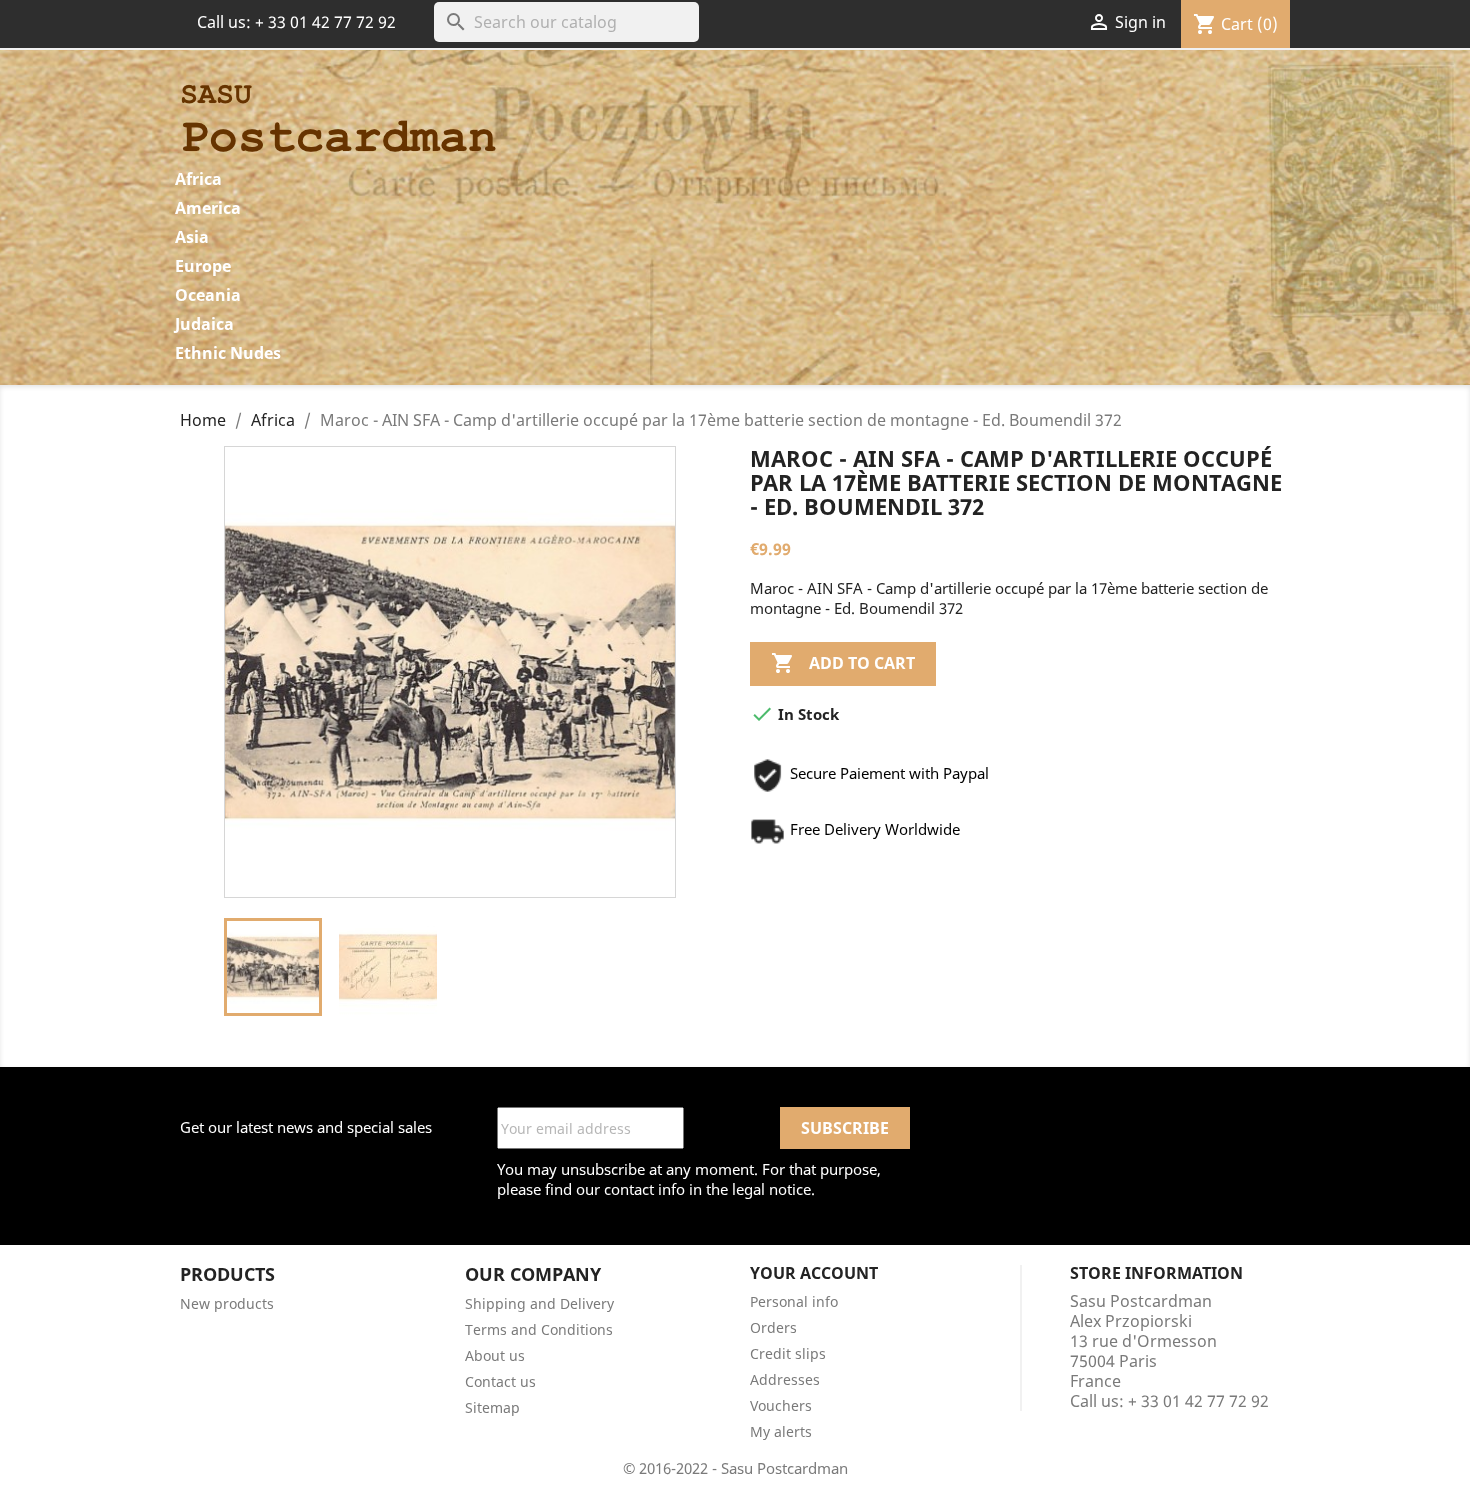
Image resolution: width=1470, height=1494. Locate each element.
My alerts (781, 1431)
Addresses (785, 1379)
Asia (192, 237)
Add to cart (843, 663)
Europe (203, 266)
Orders (773, 1327)
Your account (814, 1273)
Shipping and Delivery (539, 1303)
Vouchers (781, 1405)
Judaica (204, 324)
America (208, 208)
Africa (198, 179)
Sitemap (492, 1407)
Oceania (208, 295)
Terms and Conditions (539, 1329)
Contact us (500, 1381)
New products (227, 1303)
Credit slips (788, 1353)
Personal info (794, 1301)
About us (495, 1355)
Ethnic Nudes (228, 353)
